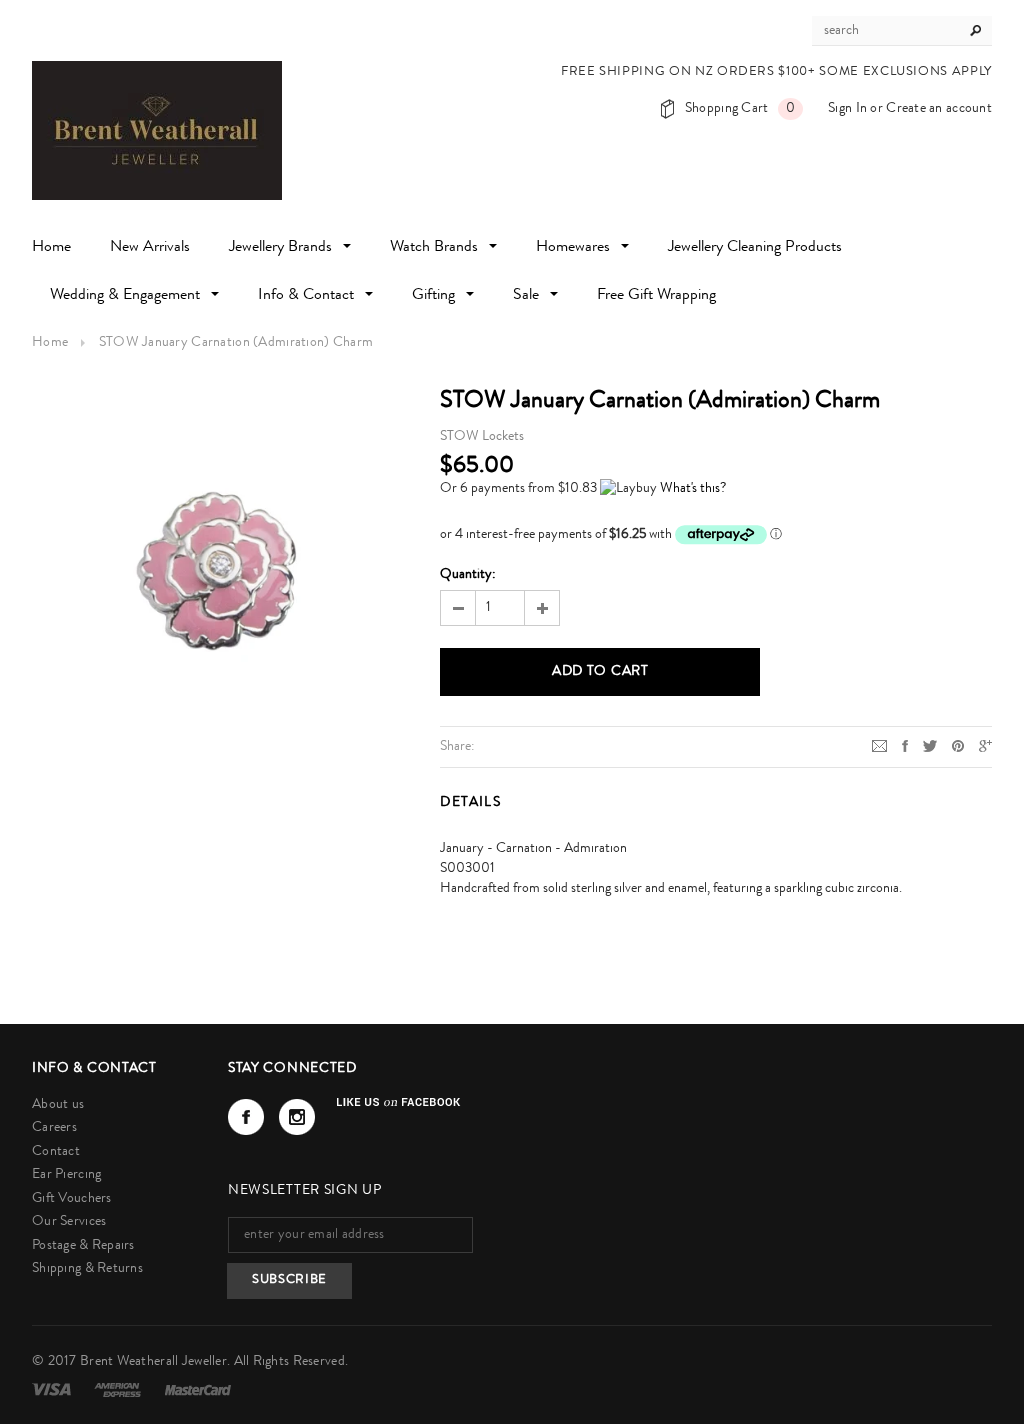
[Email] (879, 746)
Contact (56, 1152)
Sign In (847, 109)
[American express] (119, 1390)
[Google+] (985, 746)
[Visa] (53, 1390)
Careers (54, 1128)
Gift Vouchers (72, 1199)
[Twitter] (930, 746)
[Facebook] (246, 1117)
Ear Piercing (66, 1175)
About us (58, 1105)
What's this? (693, 489)
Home (50, 343)
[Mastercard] (198, 1390)
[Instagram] (297, 1117)
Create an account (939, 109)
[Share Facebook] (905, 746)
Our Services (69, 1222)
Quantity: (468, 575)
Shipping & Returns (87, 1269)
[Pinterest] (958, 746)
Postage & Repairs (83, 1246)
